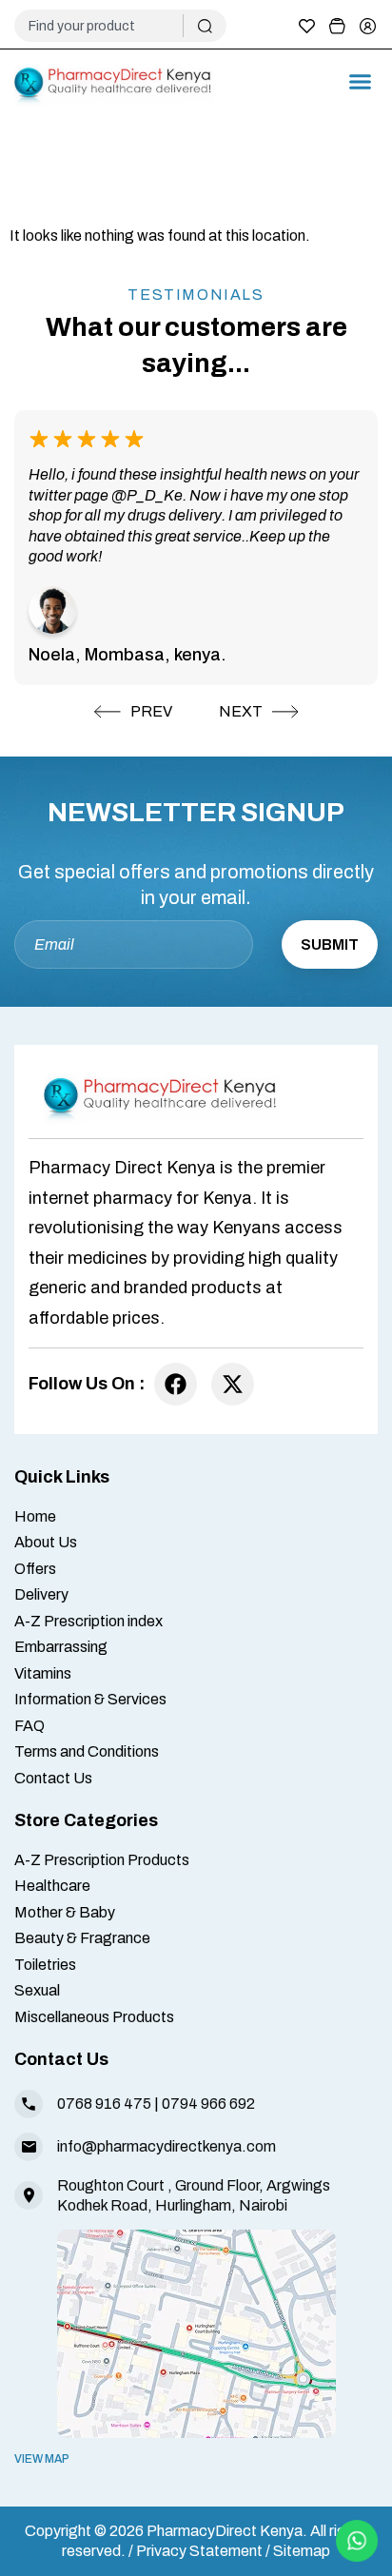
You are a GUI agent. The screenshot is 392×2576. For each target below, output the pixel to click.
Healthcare (52, 1886)
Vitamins (43, 1673)
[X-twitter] (233, 1384)
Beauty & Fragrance (82, 1938)
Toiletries (45, 1965)
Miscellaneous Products (94, 2017)
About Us (46, 1542)
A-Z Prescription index (88, 1621)
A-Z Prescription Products (102, 1860)
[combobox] (106, 26)
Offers (35, 1569)
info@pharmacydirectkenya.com (167, 2146)
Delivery (41, 1594)
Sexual (37, 1990)
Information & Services (90, 1699)
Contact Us (53, 1778)
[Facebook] (176, 1384)
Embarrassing (61, 1647)
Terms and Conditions (87, 1751)
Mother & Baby (65, 1912)
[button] (361, 82)
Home (35, 1516)
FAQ (29, 1726)
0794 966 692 (208, 2104)
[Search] (205, 26)
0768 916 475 (104, 2104)
